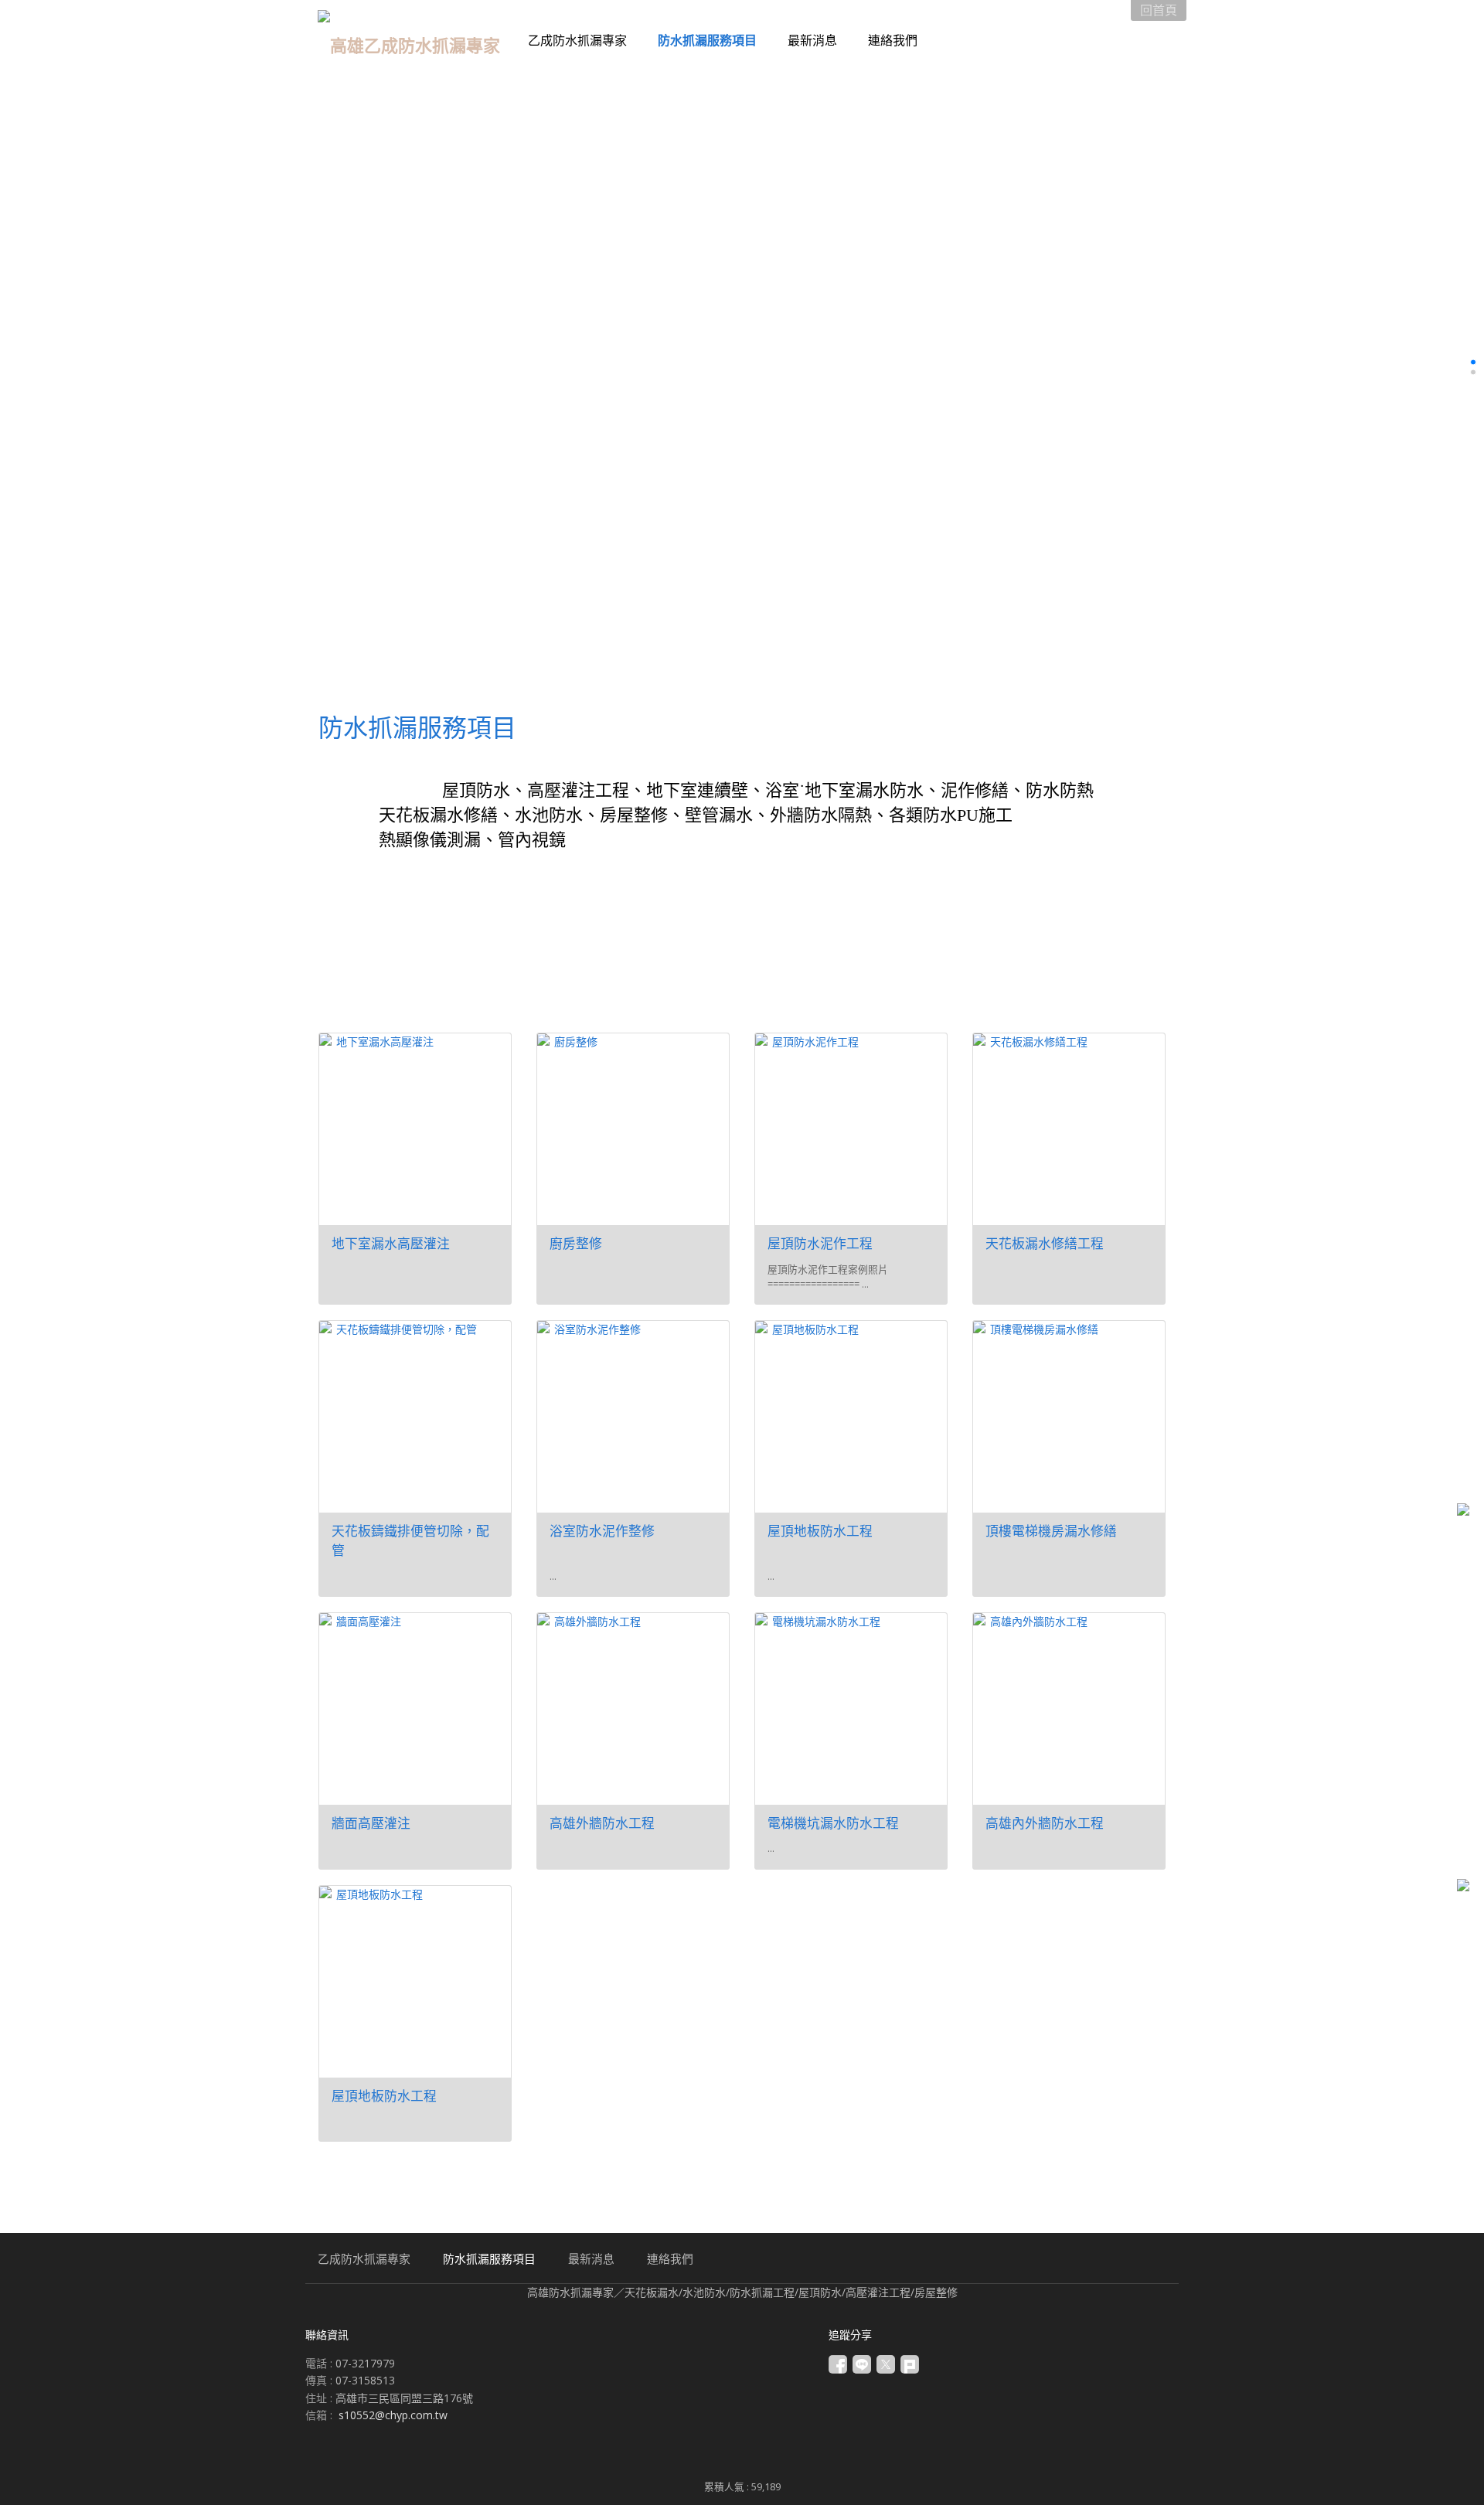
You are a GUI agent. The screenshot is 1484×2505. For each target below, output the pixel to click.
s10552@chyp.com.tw (393, 2415)
